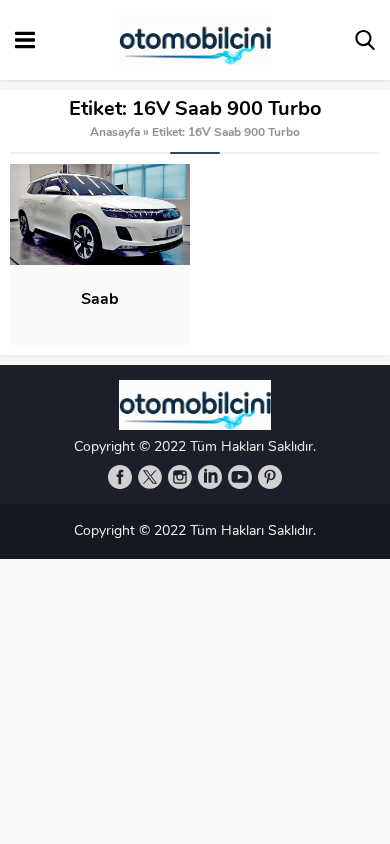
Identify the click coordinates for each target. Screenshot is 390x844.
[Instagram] (180, 477)
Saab (100, 300)
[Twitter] (150, 477)
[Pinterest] (270, 477)
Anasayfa (115, 133)
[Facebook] (120, 477)
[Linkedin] (210, 477)
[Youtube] (240, 477)
